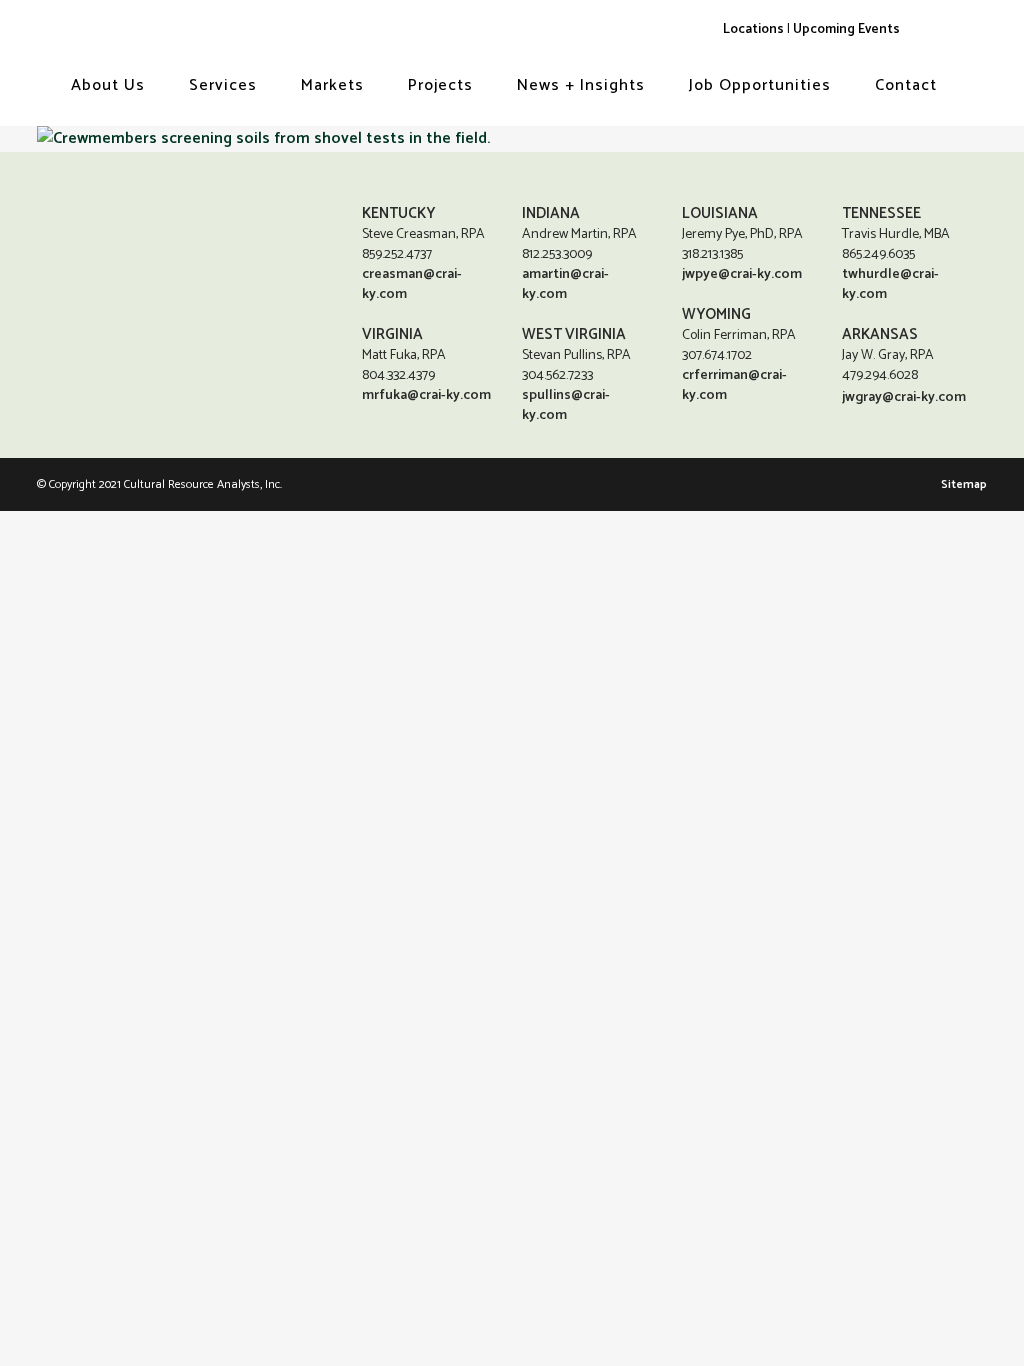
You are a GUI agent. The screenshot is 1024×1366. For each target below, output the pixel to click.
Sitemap (964, 484)
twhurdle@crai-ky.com (890, 284)
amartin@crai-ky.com (565, 284)
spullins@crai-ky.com (566, 405)
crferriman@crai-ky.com (734, 385)
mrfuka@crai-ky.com (426, 395)
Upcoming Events (846, 29)
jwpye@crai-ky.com (742, 274)
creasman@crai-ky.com (412, 284)
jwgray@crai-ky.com (904, 397)
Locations (753, 29)
